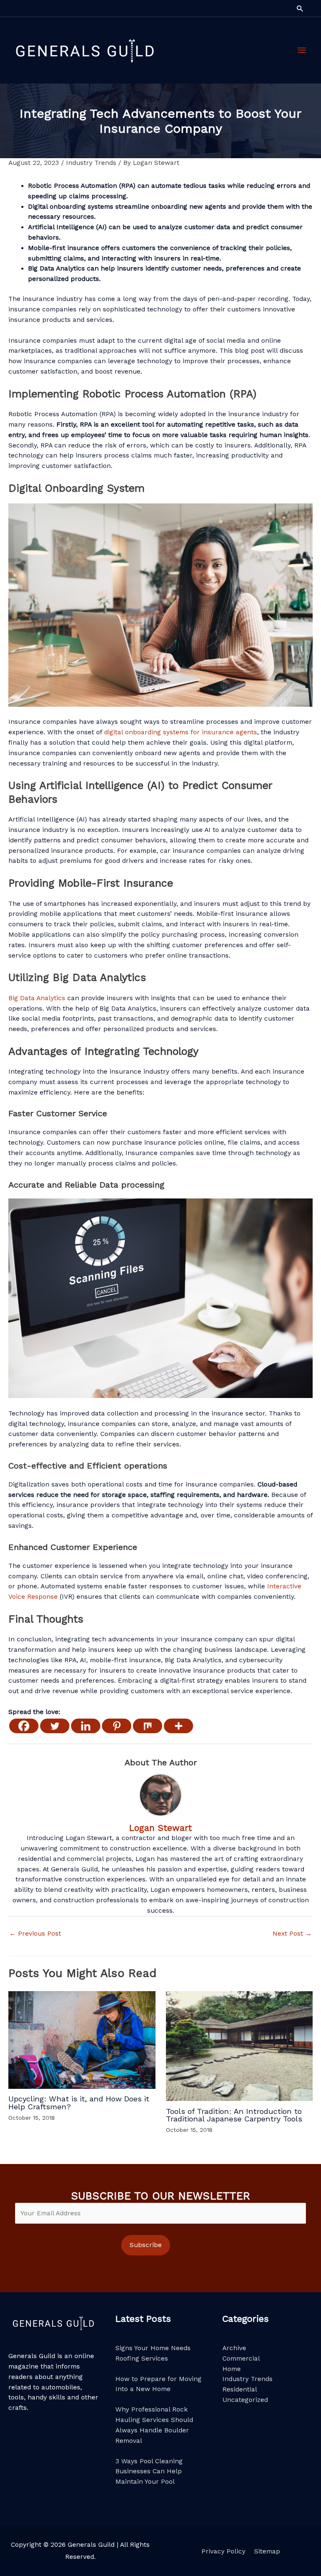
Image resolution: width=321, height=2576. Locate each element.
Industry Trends (91, 163)
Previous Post (35, 1934)
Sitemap (267, 2551)
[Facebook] (24, 1726)
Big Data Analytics (37, 998)
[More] (178, 1726)
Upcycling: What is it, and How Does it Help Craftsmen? (79, 2102)
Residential (240, 2389)
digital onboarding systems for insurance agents (181, 732)
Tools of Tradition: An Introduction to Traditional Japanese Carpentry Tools (234, 2115)
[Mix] (148, 1726)
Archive (234, 2348)
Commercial (241, 2359)
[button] (300, 8)
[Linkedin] (86, 1726)
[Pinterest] (117, 1726)
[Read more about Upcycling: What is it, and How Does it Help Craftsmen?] (82, 2040)
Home (232, 2369)
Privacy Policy (223, 2551)
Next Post (292, 1934)
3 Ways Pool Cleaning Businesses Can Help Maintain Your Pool (149, 2472)
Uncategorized (245, 2400)
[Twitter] (55, 1726)
